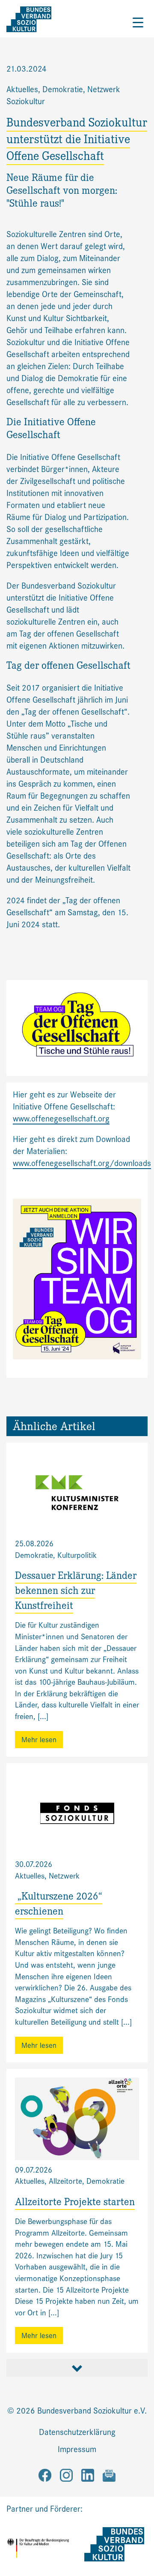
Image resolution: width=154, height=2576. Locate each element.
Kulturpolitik (77, 1555)
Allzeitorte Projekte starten (75, 2203)
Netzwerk (64, 1876)
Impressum (77, 2449)
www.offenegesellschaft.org (61, 1119)
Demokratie (63, 89)
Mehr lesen (39, 1740)
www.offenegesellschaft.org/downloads (82, 1163)
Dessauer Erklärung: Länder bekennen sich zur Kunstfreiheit (76, 1592)
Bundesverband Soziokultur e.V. (92, 2411)
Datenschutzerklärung (77, 2432)
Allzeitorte (65, 2181)
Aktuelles (22, 89)
